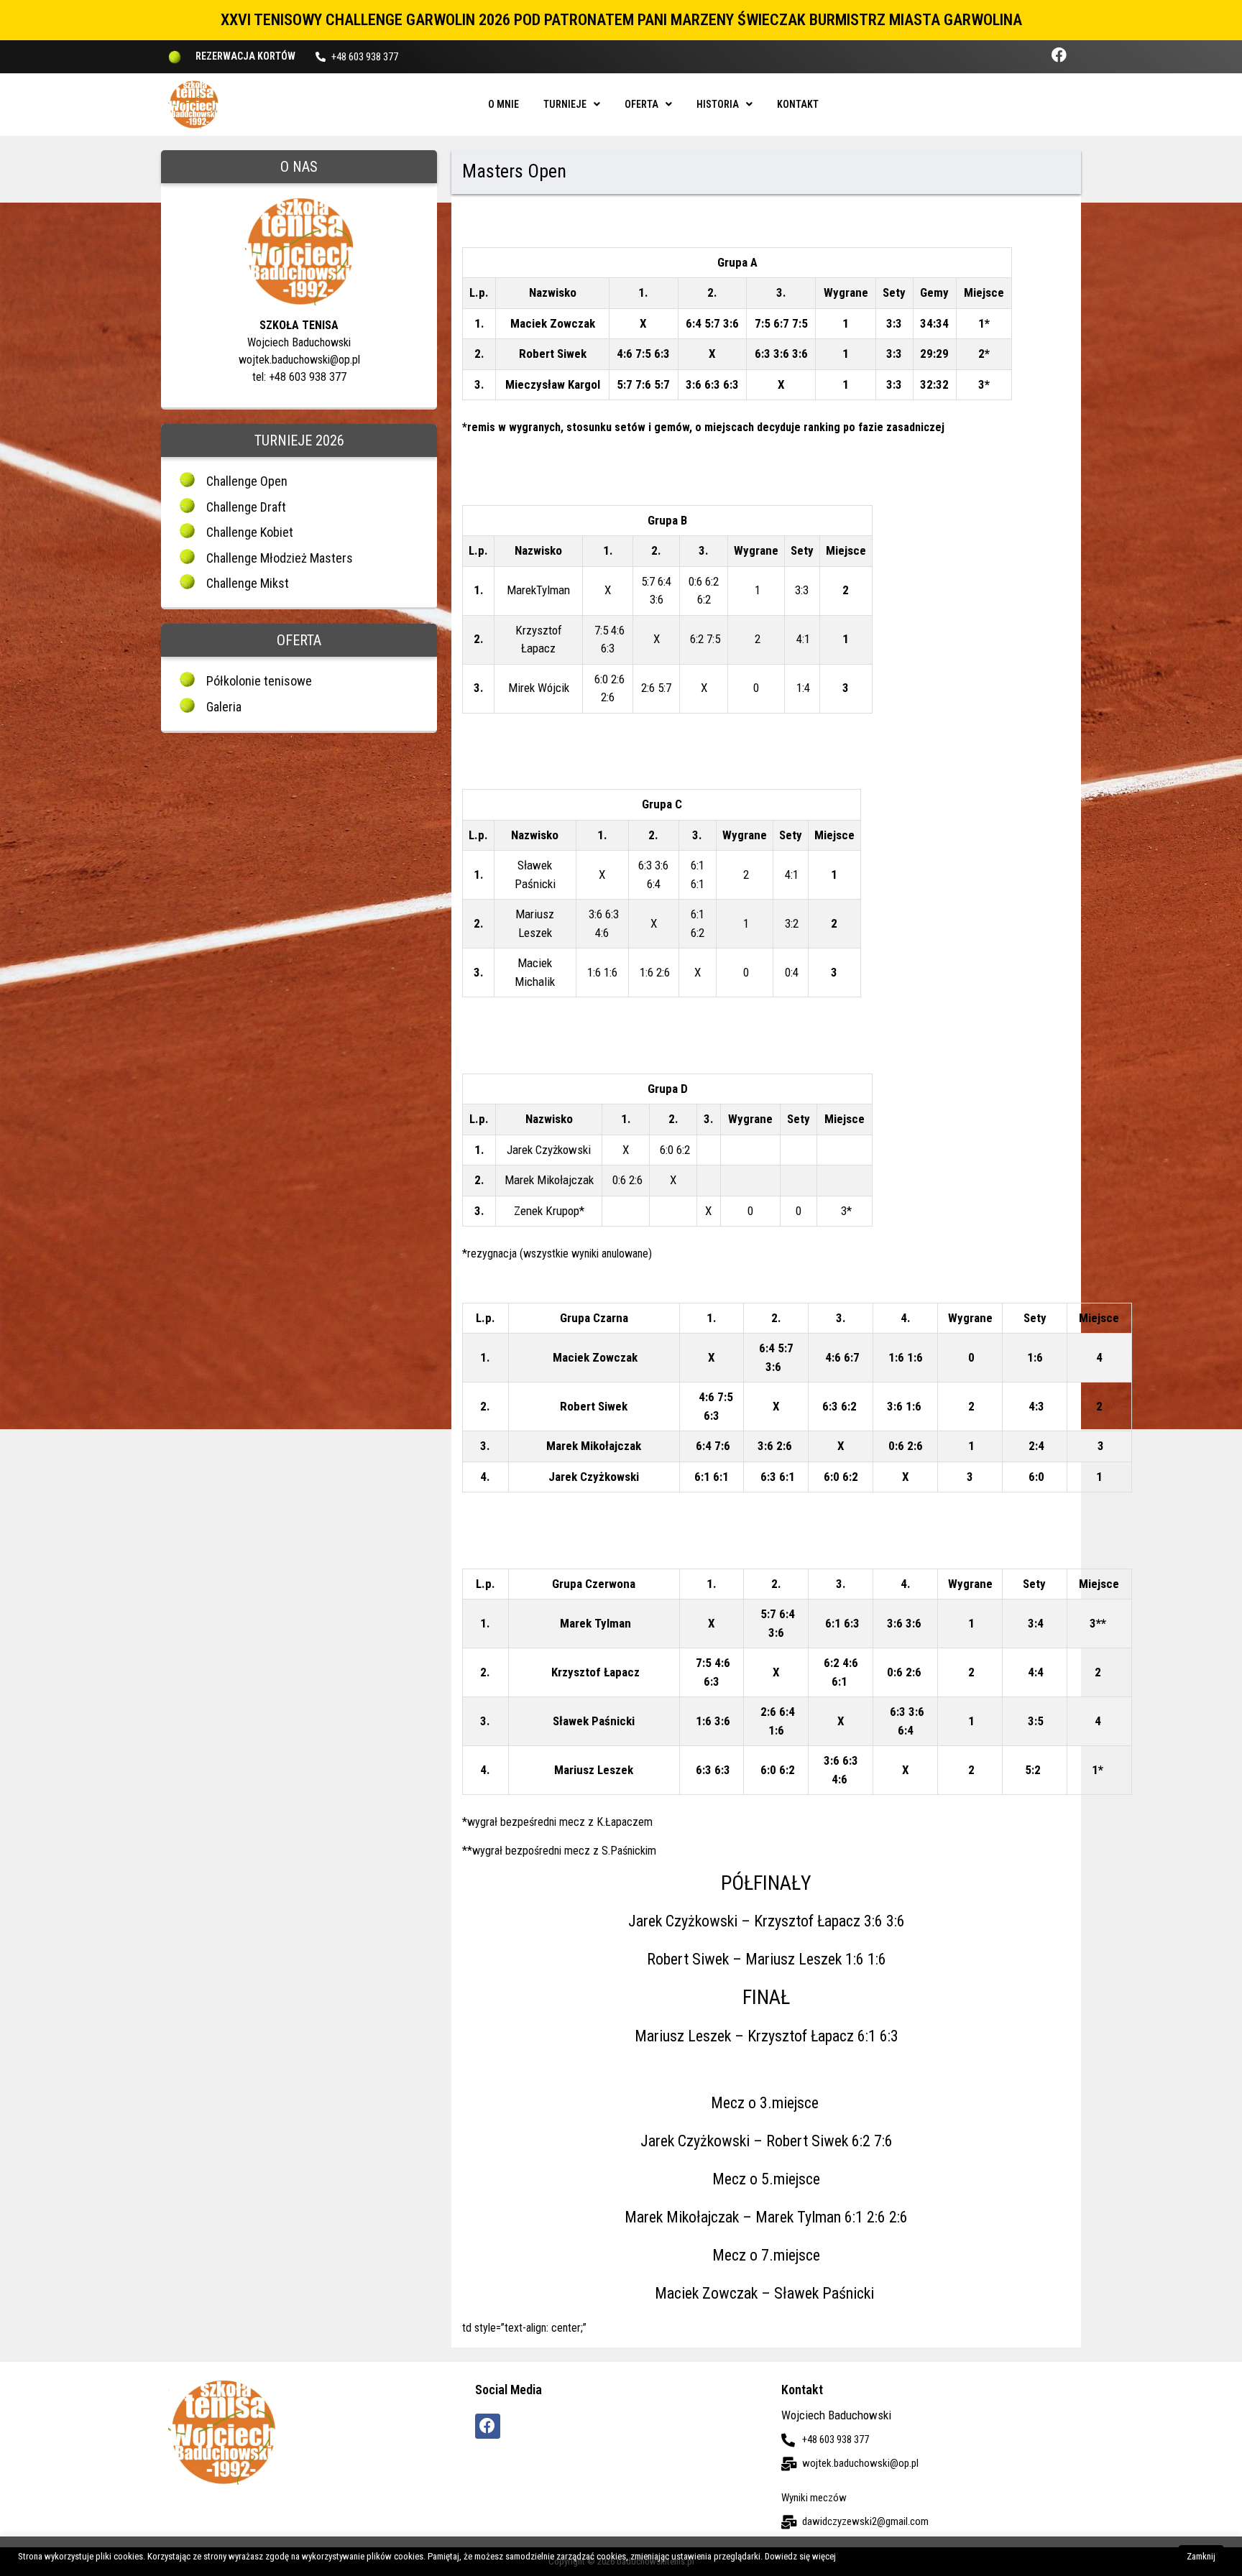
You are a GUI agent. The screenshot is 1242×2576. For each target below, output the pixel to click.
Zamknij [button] (1201, 2556)
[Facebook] (1059, 55)
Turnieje (565, 104)
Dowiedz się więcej (800, 2556)
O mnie (503, 104)
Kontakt (798, 104)
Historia (718, 104)
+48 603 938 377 (365, 57)
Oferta (641, 104)
